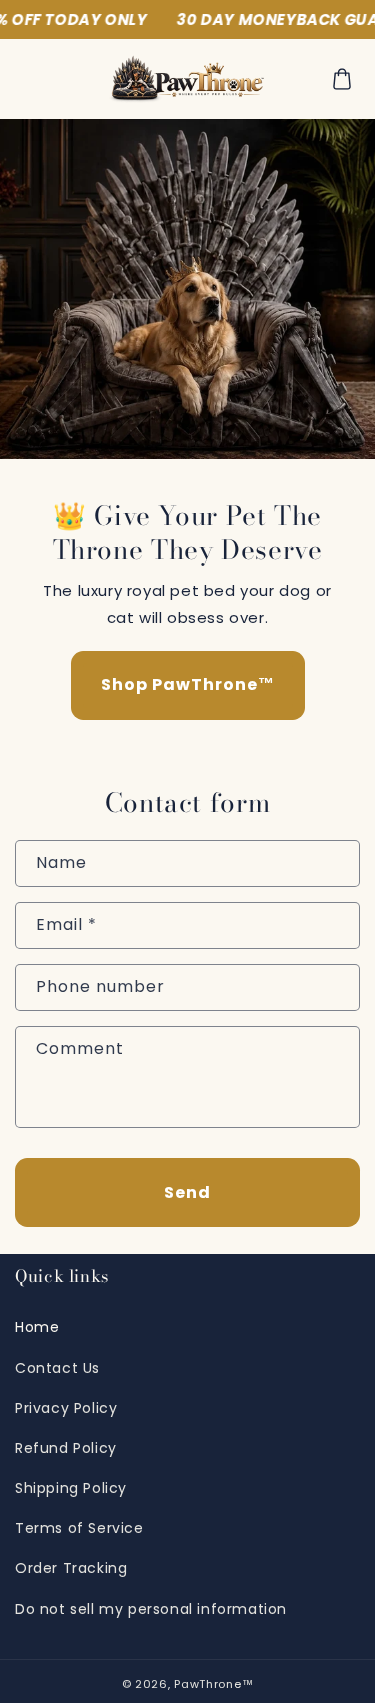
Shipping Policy (71, 1488)
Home (37, 1327)
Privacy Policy (66, 1408)
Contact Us (57, 1368)
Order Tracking (71, 1568)
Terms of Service (79, 1528)
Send (187, 1192)
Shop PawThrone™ (188, 684)
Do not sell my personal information (151, 1609)
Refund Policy (66, 1448)
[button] (342, 79)
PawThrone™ (213, 1684)
